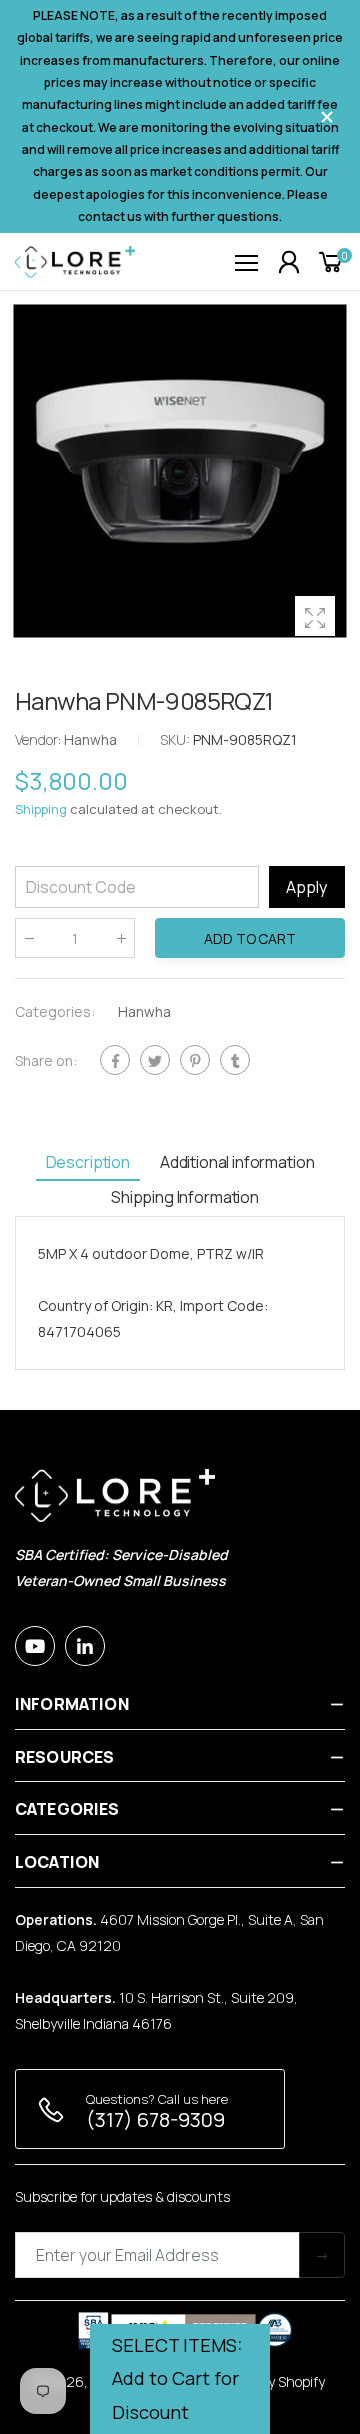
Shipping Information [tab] (185, 1197)
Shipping (41, 809)
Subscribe (322, 2255)
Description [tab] (88, 1162)
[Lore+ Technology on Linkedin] (85, 1646)
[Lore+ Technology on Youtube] (35, 1646)
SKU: (176, 739)
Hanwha (144, 1011)
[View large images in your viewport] (315, 616)
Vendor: (39, 739)
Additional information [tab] (237, 1162)
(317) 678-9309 (155, 2119)
